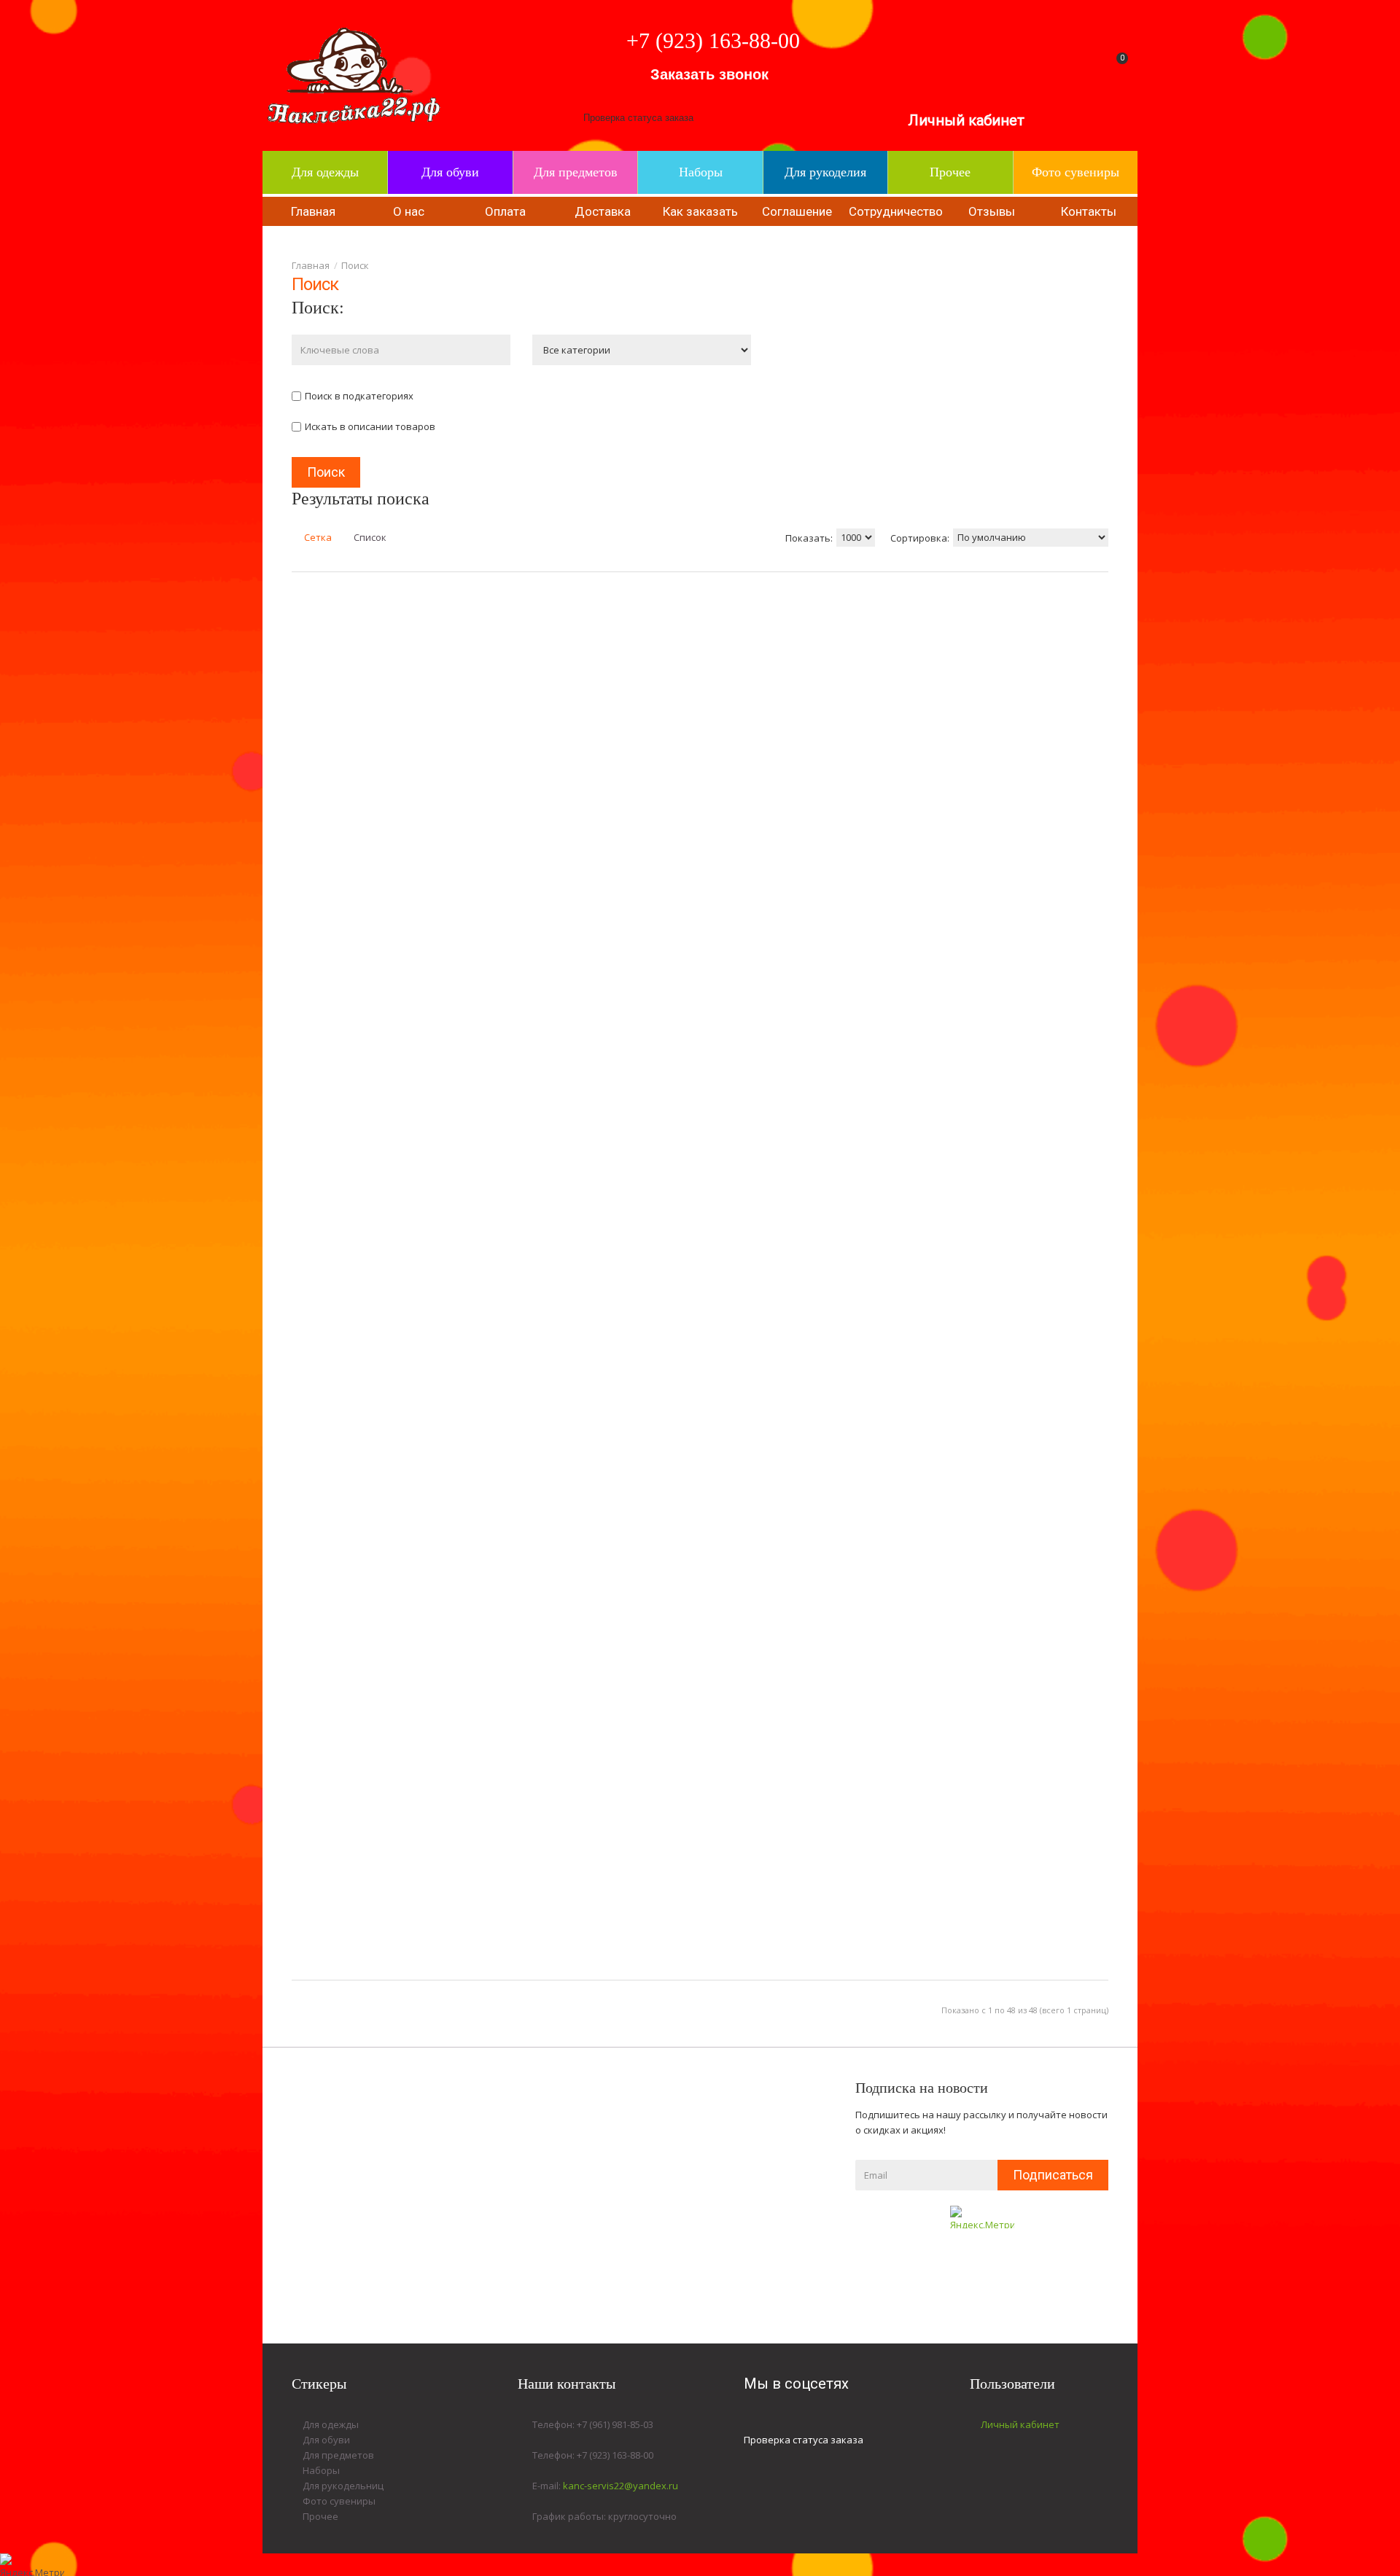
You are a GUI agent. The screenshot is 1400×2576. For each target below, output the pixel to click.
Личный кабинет (966, 120)
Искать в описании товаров (370, 426)
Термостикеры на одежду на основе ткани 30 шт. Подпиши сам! (1141, 657)
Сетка (317, 537)
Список (369, 537)
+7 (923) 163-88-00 (713, 40)
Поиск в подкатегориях (359, 396)
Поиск (355, 265)
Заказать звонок (709, 74)
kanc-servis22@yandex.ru (621, 2486)
